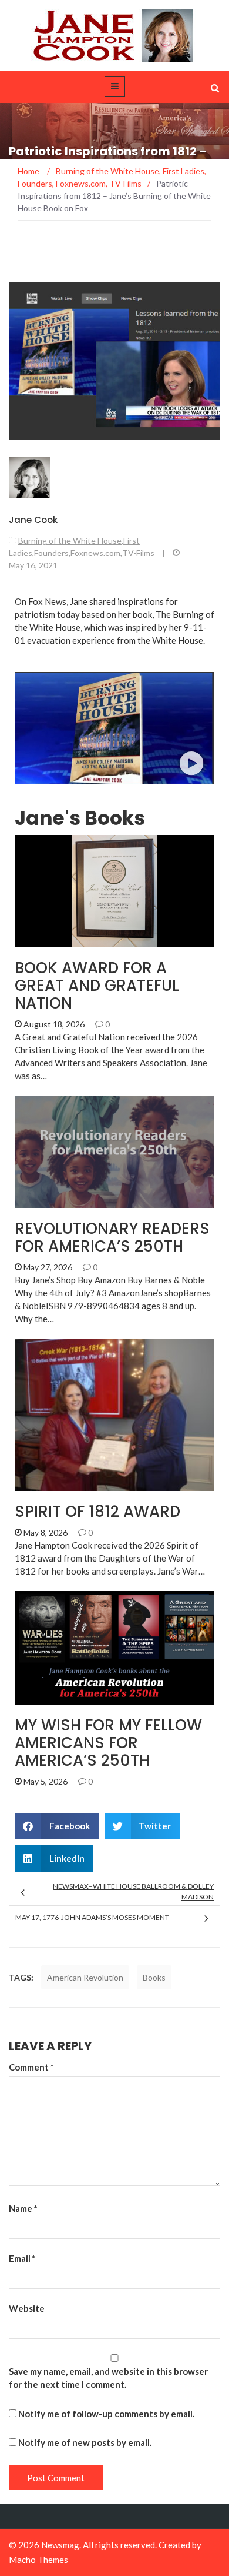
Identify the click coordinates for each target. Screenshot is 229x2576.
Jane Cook (33, 520)
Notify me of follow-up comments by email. (106, 2414)
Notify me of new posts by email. (85, 2442)
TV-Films (138, 553)
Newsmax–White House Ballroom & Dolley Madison (133, 1891)
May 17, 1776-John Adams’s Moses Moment (92, 1917)
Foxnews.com (95, 553)
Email (22, 2258)
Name (23, 2208)
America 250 (56, 941)
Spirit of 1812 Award (97, 1512)
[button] (57, 1826)
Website (27, 2308)
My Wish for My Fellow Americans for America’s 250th (108, 1743)
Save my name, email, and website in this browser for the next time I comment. (108, 2378)
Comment (31, 2067)
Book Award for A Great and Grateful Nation (97, 986)
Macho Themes (38, 2560)
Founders (51, 553)
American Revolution (85, 1977)
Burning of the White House (70, 540)
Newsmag (60, 2545)
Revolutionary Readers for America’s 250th (112, 1237)
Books (45, 1698)
